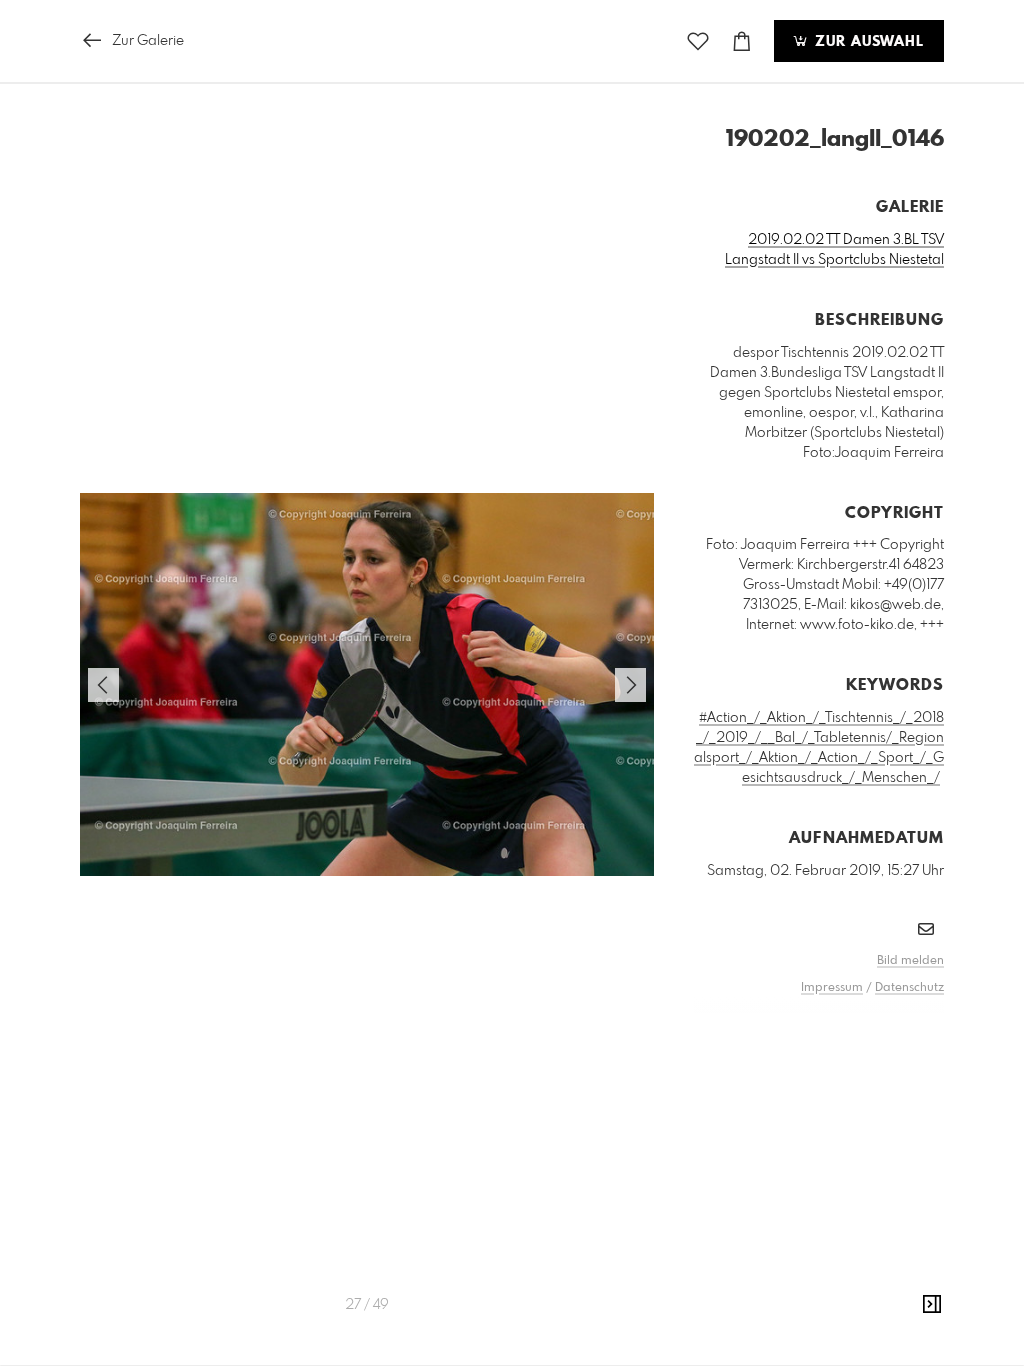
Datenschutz (909, 988)
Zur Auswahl (867, 42)
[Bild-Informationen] (932, 1305)
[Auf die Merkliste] (698, 41)
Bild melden (910, 961)
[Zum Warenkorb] (742, 41)
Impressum (832, 988)
